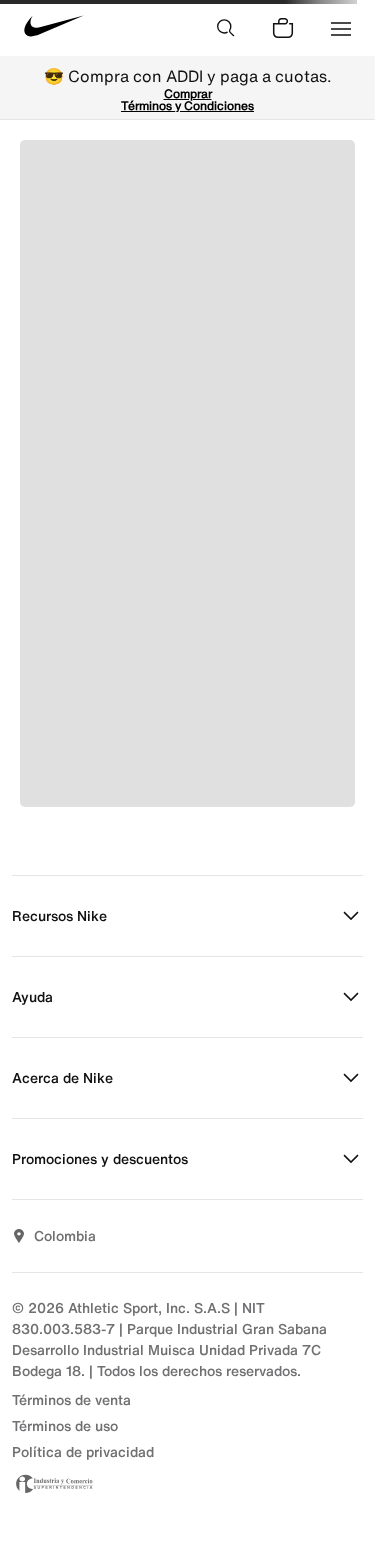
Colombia (65, 1235)
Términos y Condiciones (187, 105)
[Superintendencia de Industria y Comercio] (187, 1483)
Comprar (188, 93)
